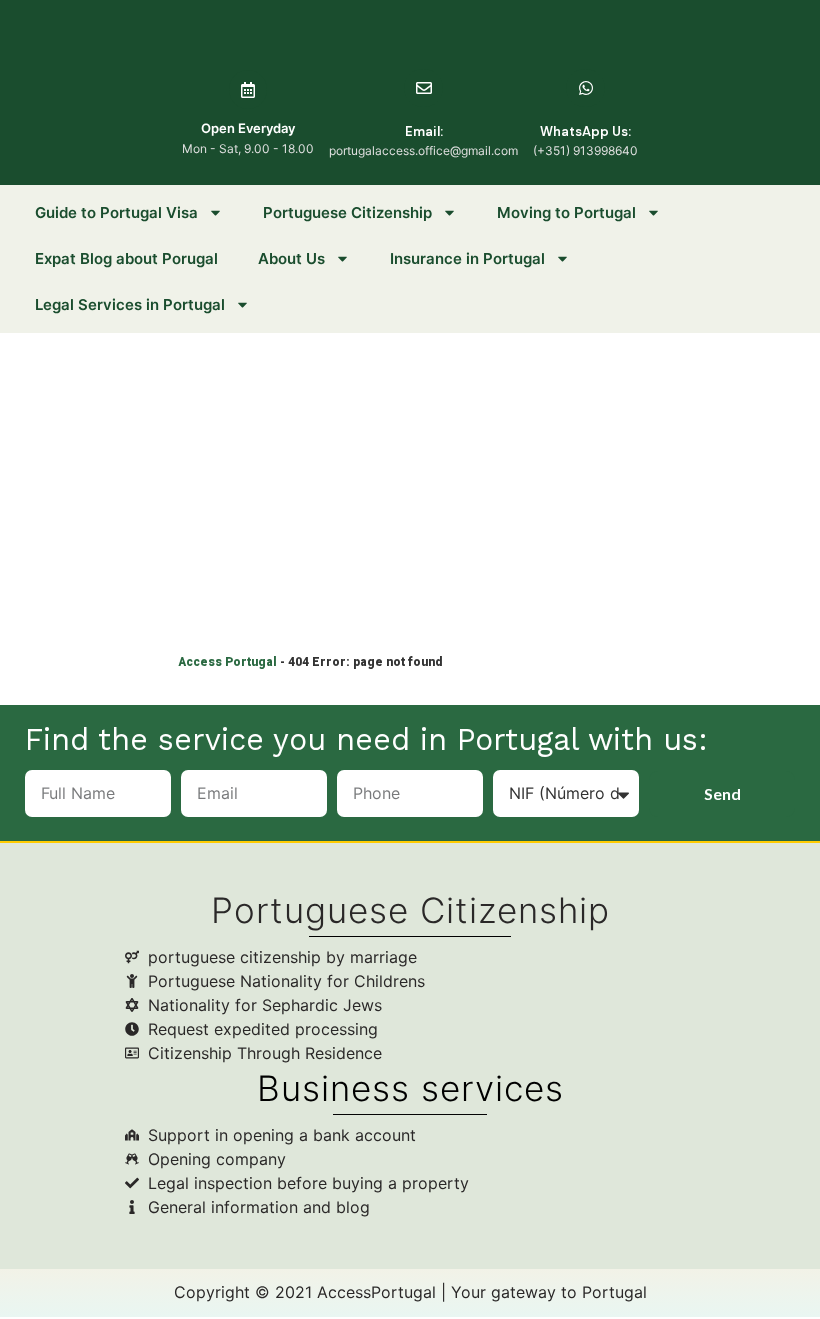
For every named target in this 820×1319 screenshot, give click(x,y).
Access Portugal (227, 662)
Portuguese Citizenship (347, 212)
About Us (291, 258)
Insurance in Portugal (467, 258)
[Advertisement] (410, 483)
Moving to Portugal (566, 212)
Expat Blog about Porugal (126, 258)
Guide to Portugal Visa (116, 212)
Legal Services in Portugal (130, 304)
